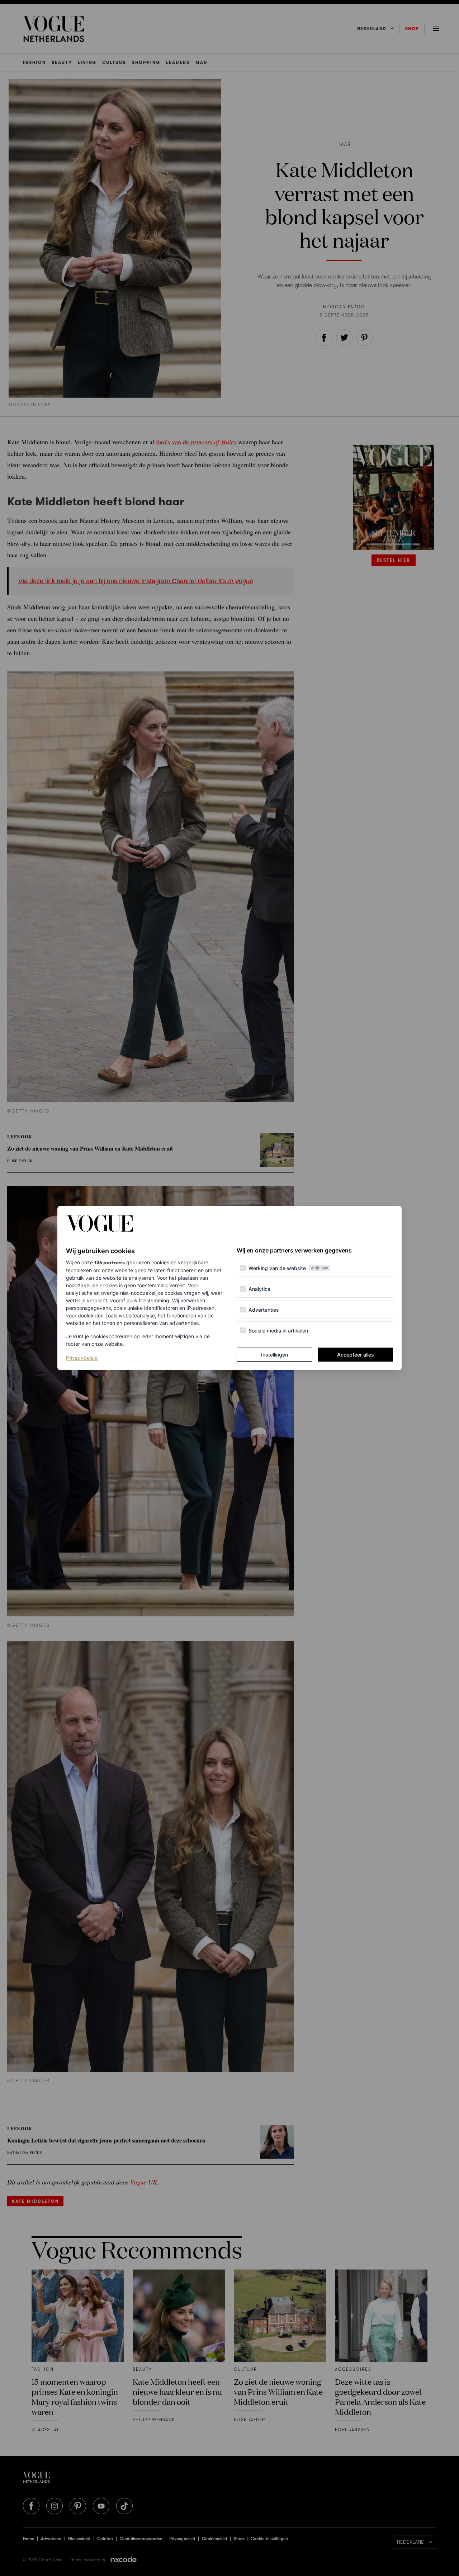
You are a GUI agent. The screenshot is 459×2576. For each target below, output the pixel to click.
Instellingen (275, 1355)
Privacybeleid (82, 1358)
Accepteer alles (356, 1355)
